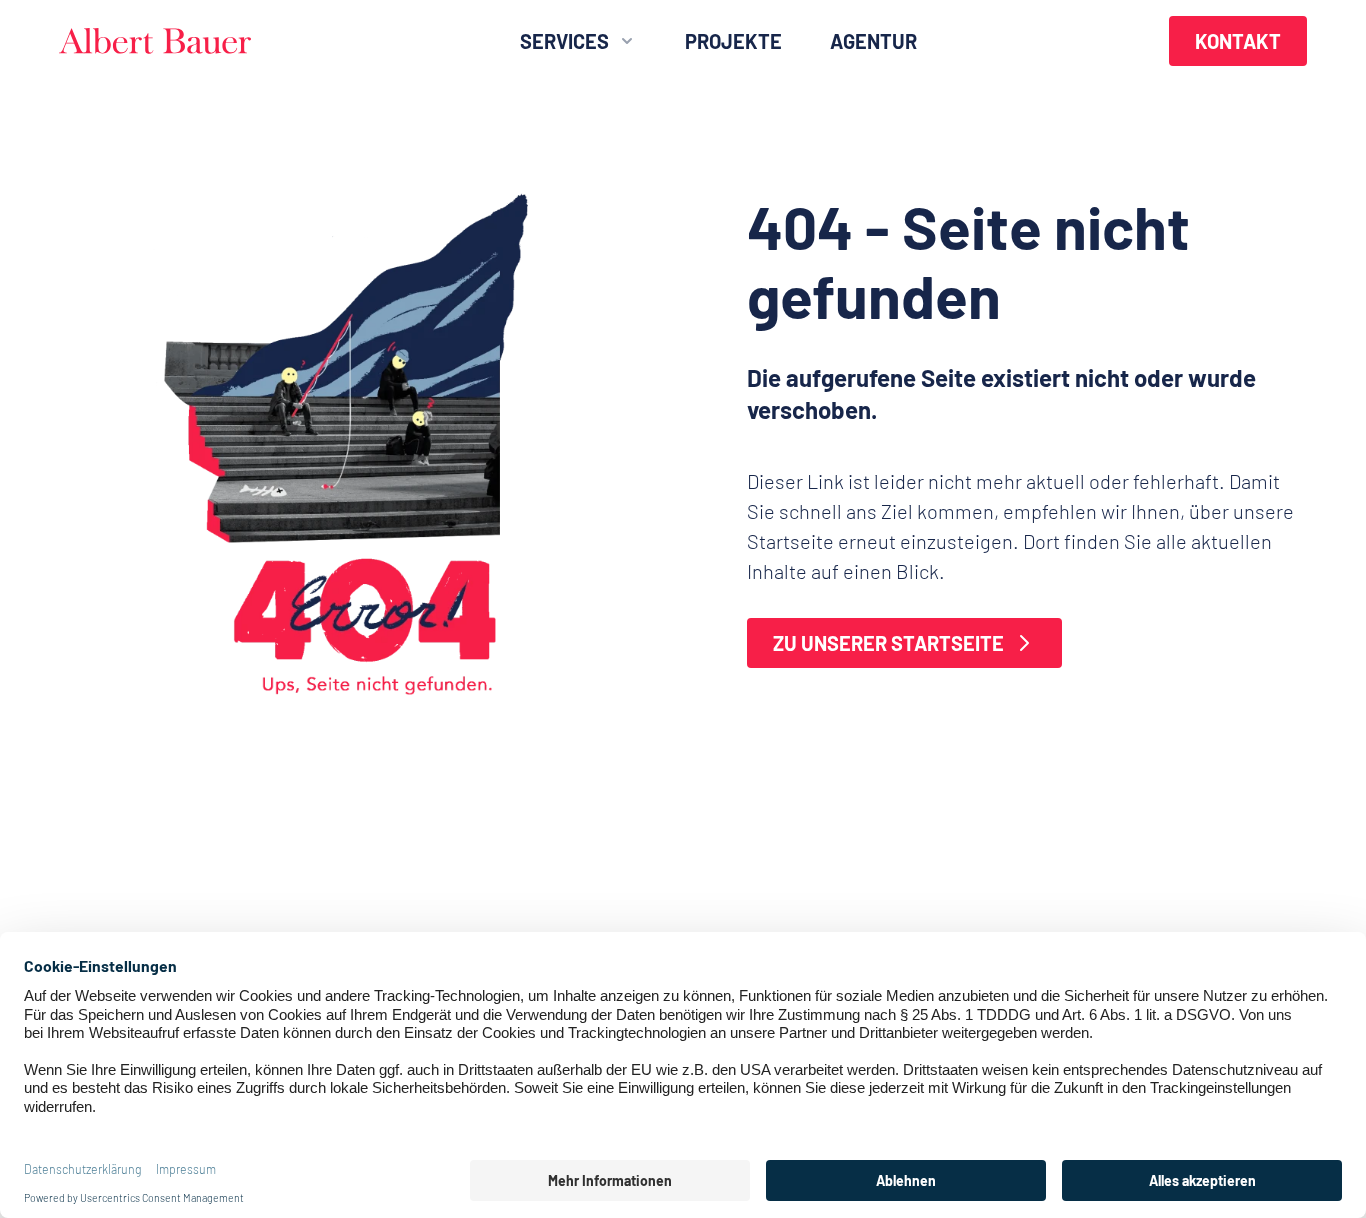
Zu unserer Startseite (888, 643)
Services (564, 41)
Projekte (733, 41)
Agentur (873, 41)
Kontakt (1238, 41)
